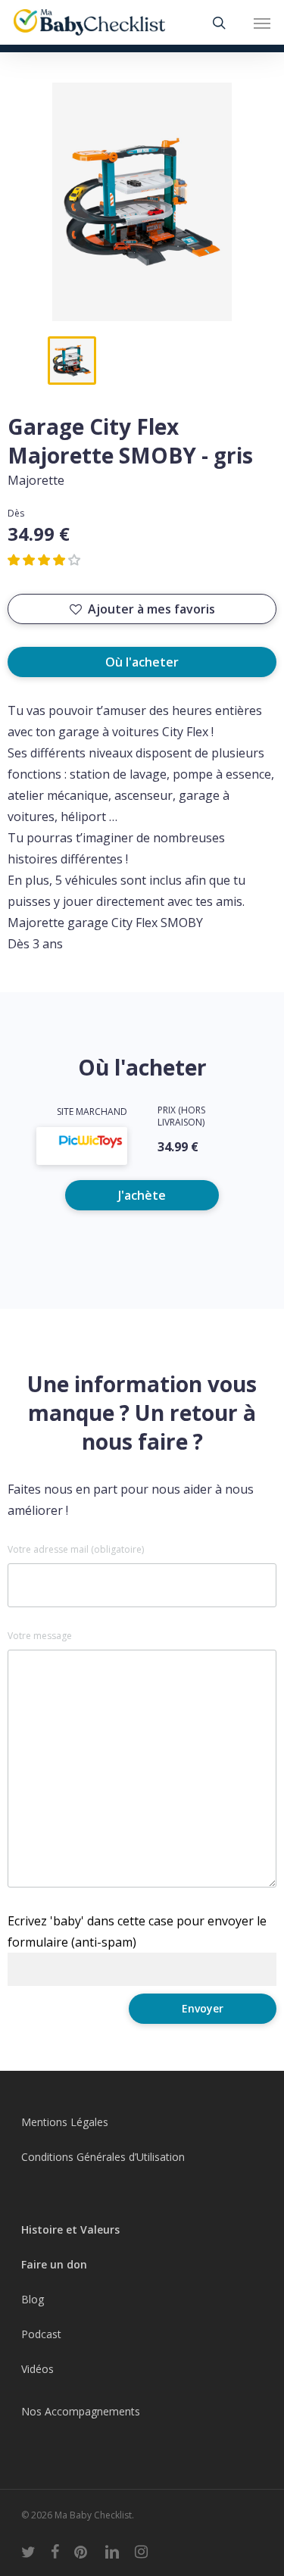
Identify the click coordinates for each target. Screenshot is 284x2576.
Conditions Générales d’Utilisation (103, 2157)
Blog (33, 2299)
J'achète (142, 1195)
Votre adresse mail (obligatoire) (76, 1550)
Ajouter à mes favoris (151, 609)
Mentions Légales (65, 2122)
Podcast (41, 2334)
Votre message (40, 1636)
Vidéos (37, 2369)
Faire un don (54, 2264)
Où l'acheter (142, 662)
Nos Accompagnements (81, 2411)
